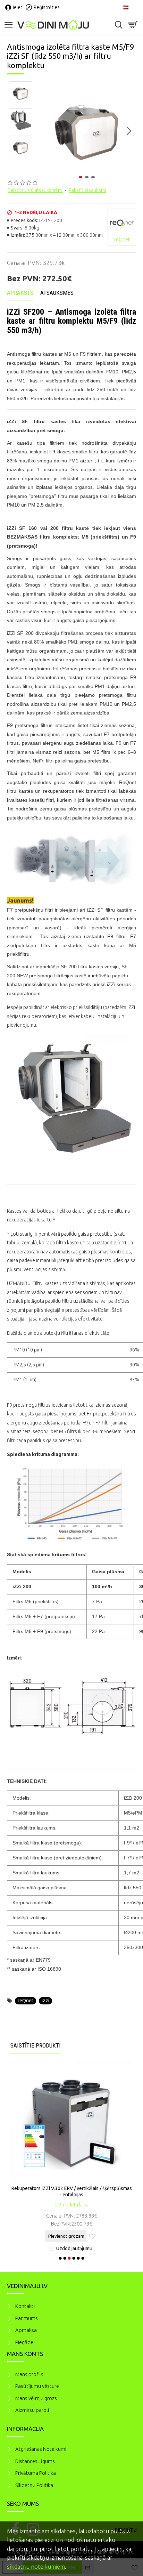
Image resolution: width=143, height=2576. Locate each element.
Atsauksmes (57, 293)
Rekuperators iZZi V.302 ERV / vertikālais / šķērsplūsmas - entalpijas (72, 2191)
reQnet (26, 2001)
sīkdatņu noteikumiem (36, 2566)
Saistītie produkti (36, 2045)
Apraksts (20, 293)
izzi (45, 2001)
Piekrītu (126, 2530)
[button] (44, 131)
